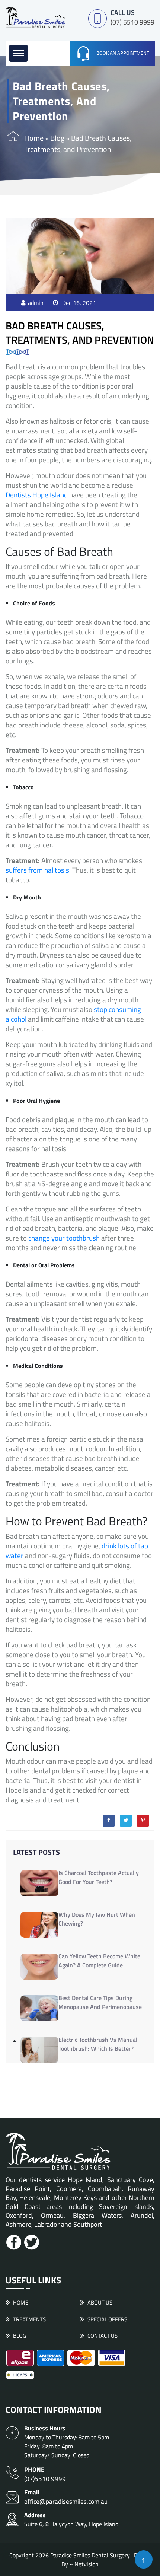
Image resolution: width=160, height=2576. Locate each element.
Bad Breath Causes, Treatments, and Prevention (80, 332)
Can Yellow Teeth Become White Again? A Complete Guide (99, 1961)
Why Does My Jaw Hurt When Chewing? (97, 1919)
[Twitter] (126, 1821)
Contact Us (103, 2336)
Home (34, 138)
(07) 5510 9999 (132, 22)
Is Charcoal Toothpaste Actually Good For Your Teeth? (99, 1877)
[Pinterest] (143, 1821)
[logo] (35, 17)
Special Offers (107, 2319)
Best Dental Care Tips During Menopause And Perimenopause (100, 2002)
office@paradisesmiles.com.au (66, 2497)
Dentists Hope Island (37, 495)
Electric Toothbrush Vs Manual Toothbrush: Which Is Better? (98, 2044)
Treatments (29, 2319)
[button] (18, 53)
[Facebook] (109, 1821)
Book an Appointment (123, 53)
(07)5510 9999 (45, 2474)
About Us (100, 2303)
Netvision (87, 2564)
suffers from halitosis (37, 870)
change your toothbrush (64, 1238)
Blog (57, 138)
